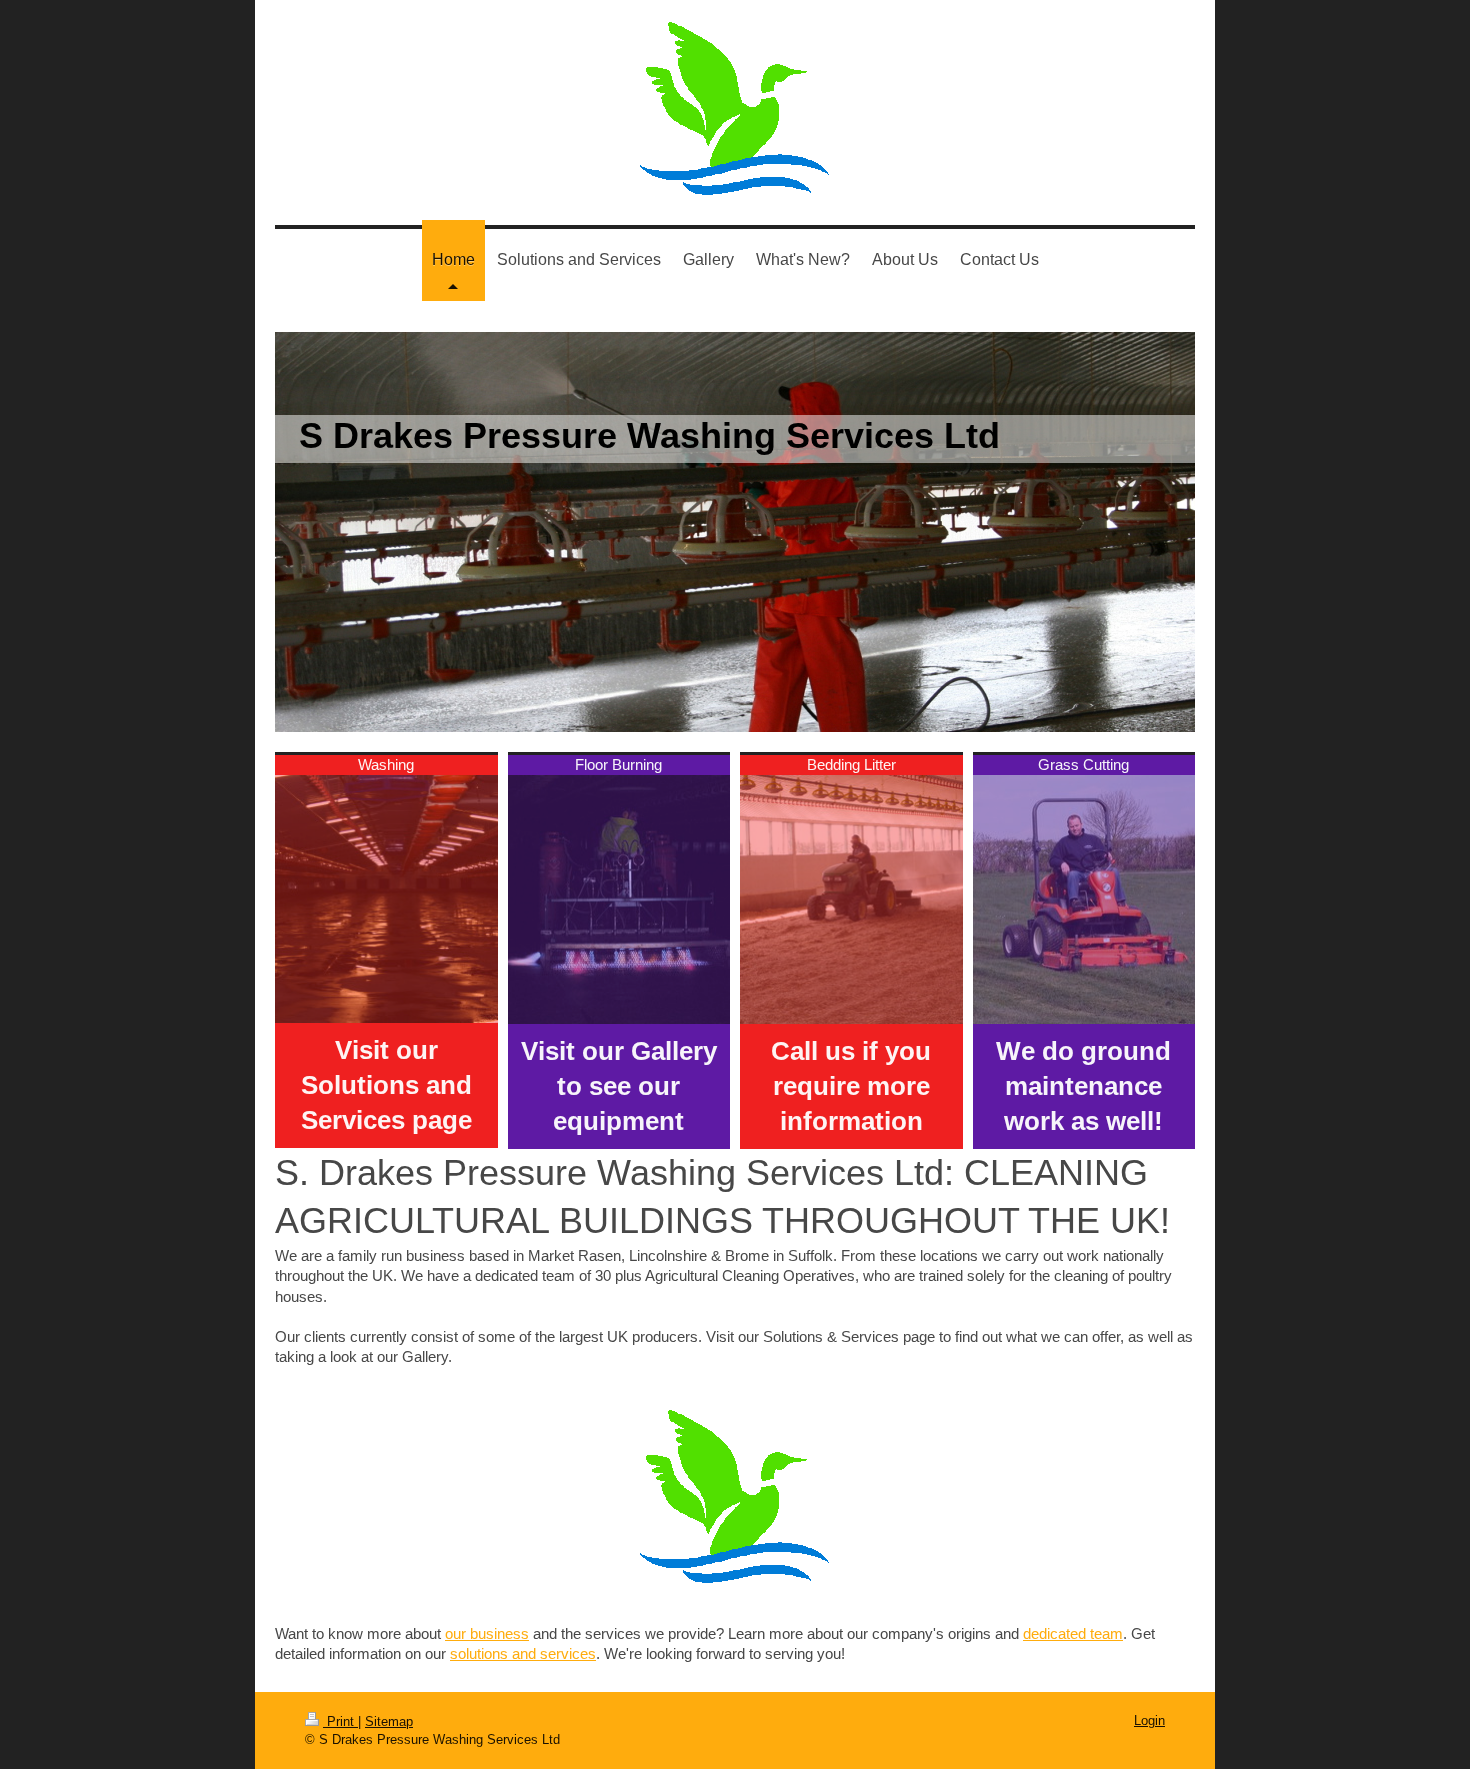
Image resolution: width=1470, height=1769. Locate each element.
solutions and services (523, 1653)
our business (487, 1633)
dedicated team (1073, 1633)
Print (340, 1721)
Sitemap (389, 1721)
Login (1149, 1720)
